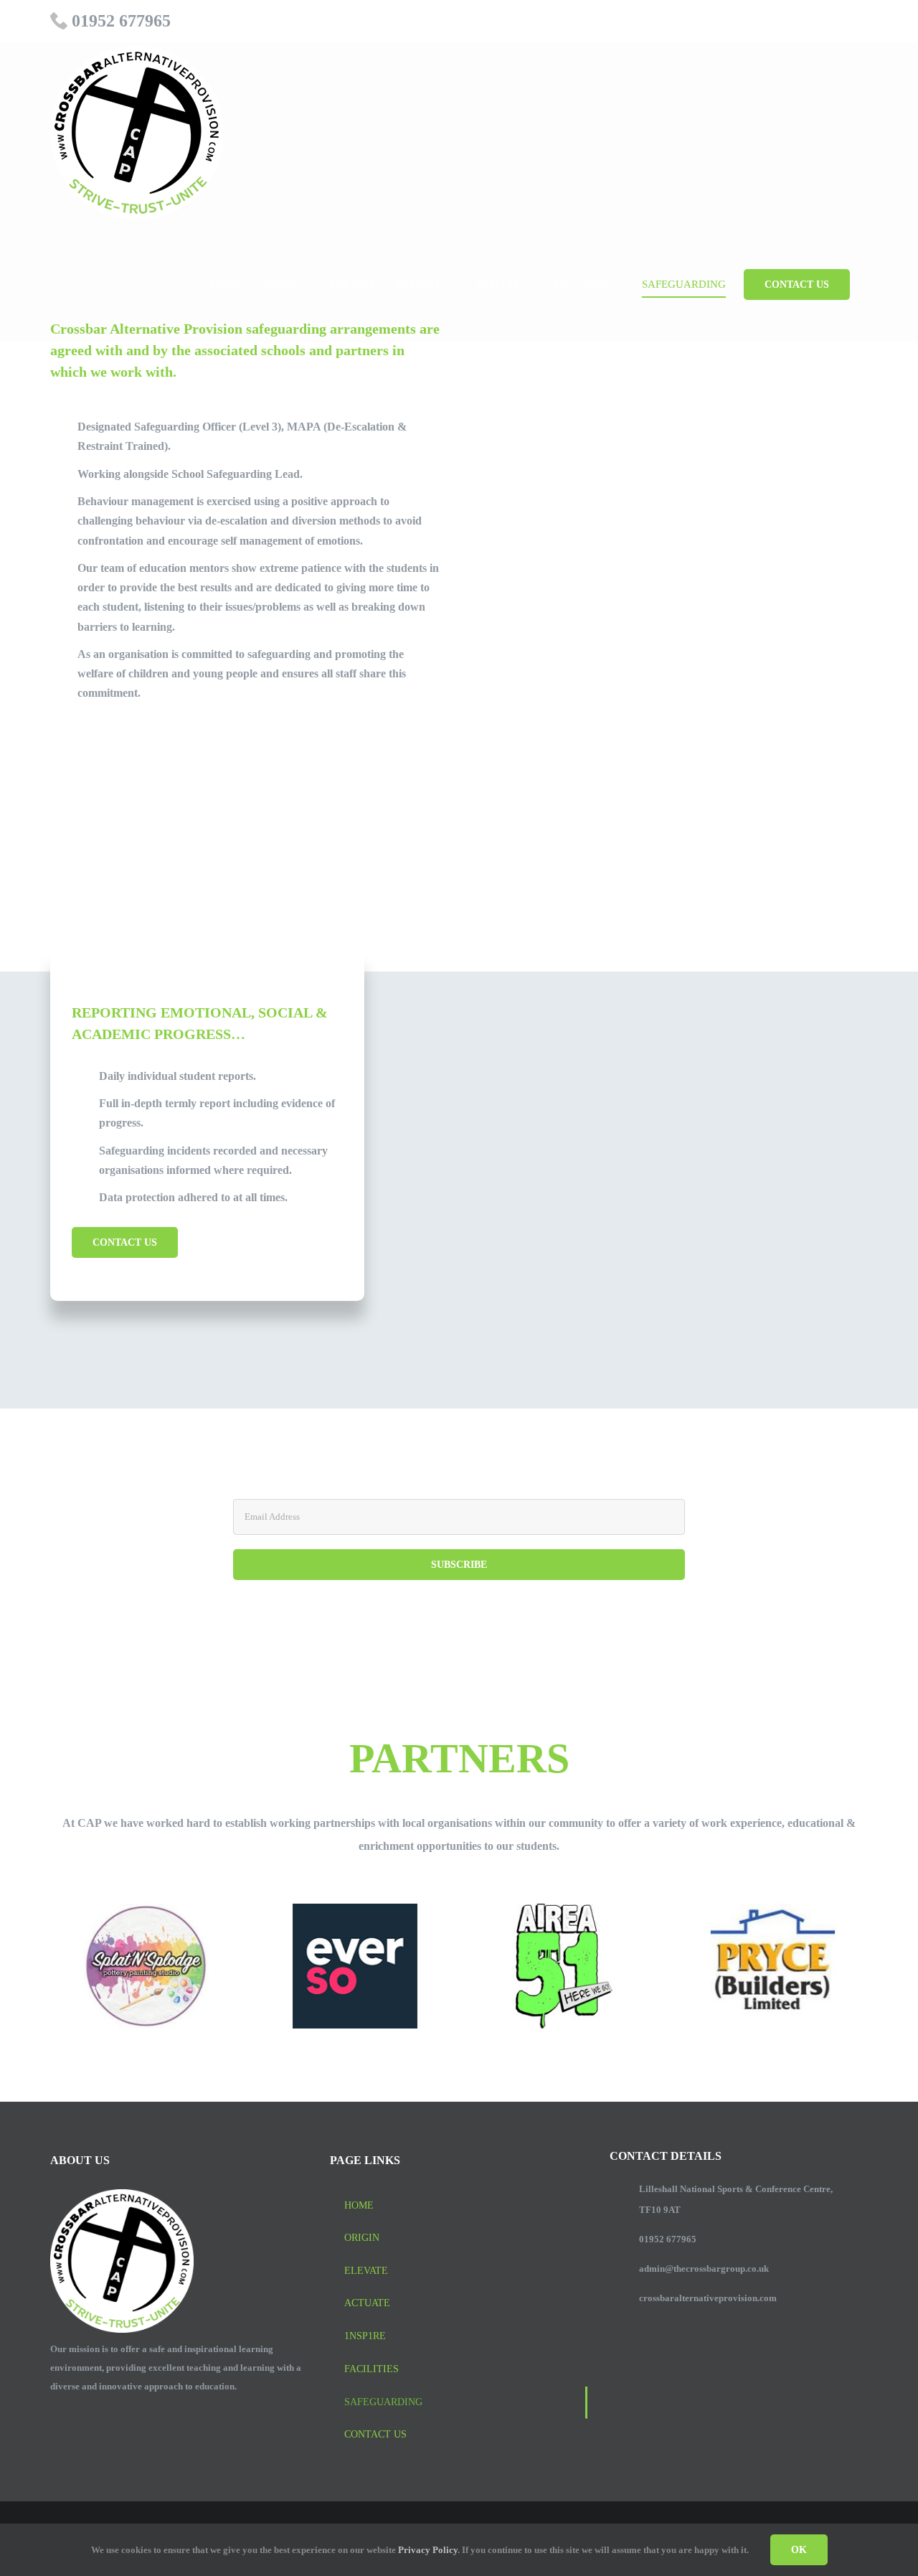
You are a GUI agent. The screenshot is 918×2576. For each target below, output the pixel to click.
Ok (799, 2550)
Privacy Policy (428, 2550)
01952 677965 (121, 21)
